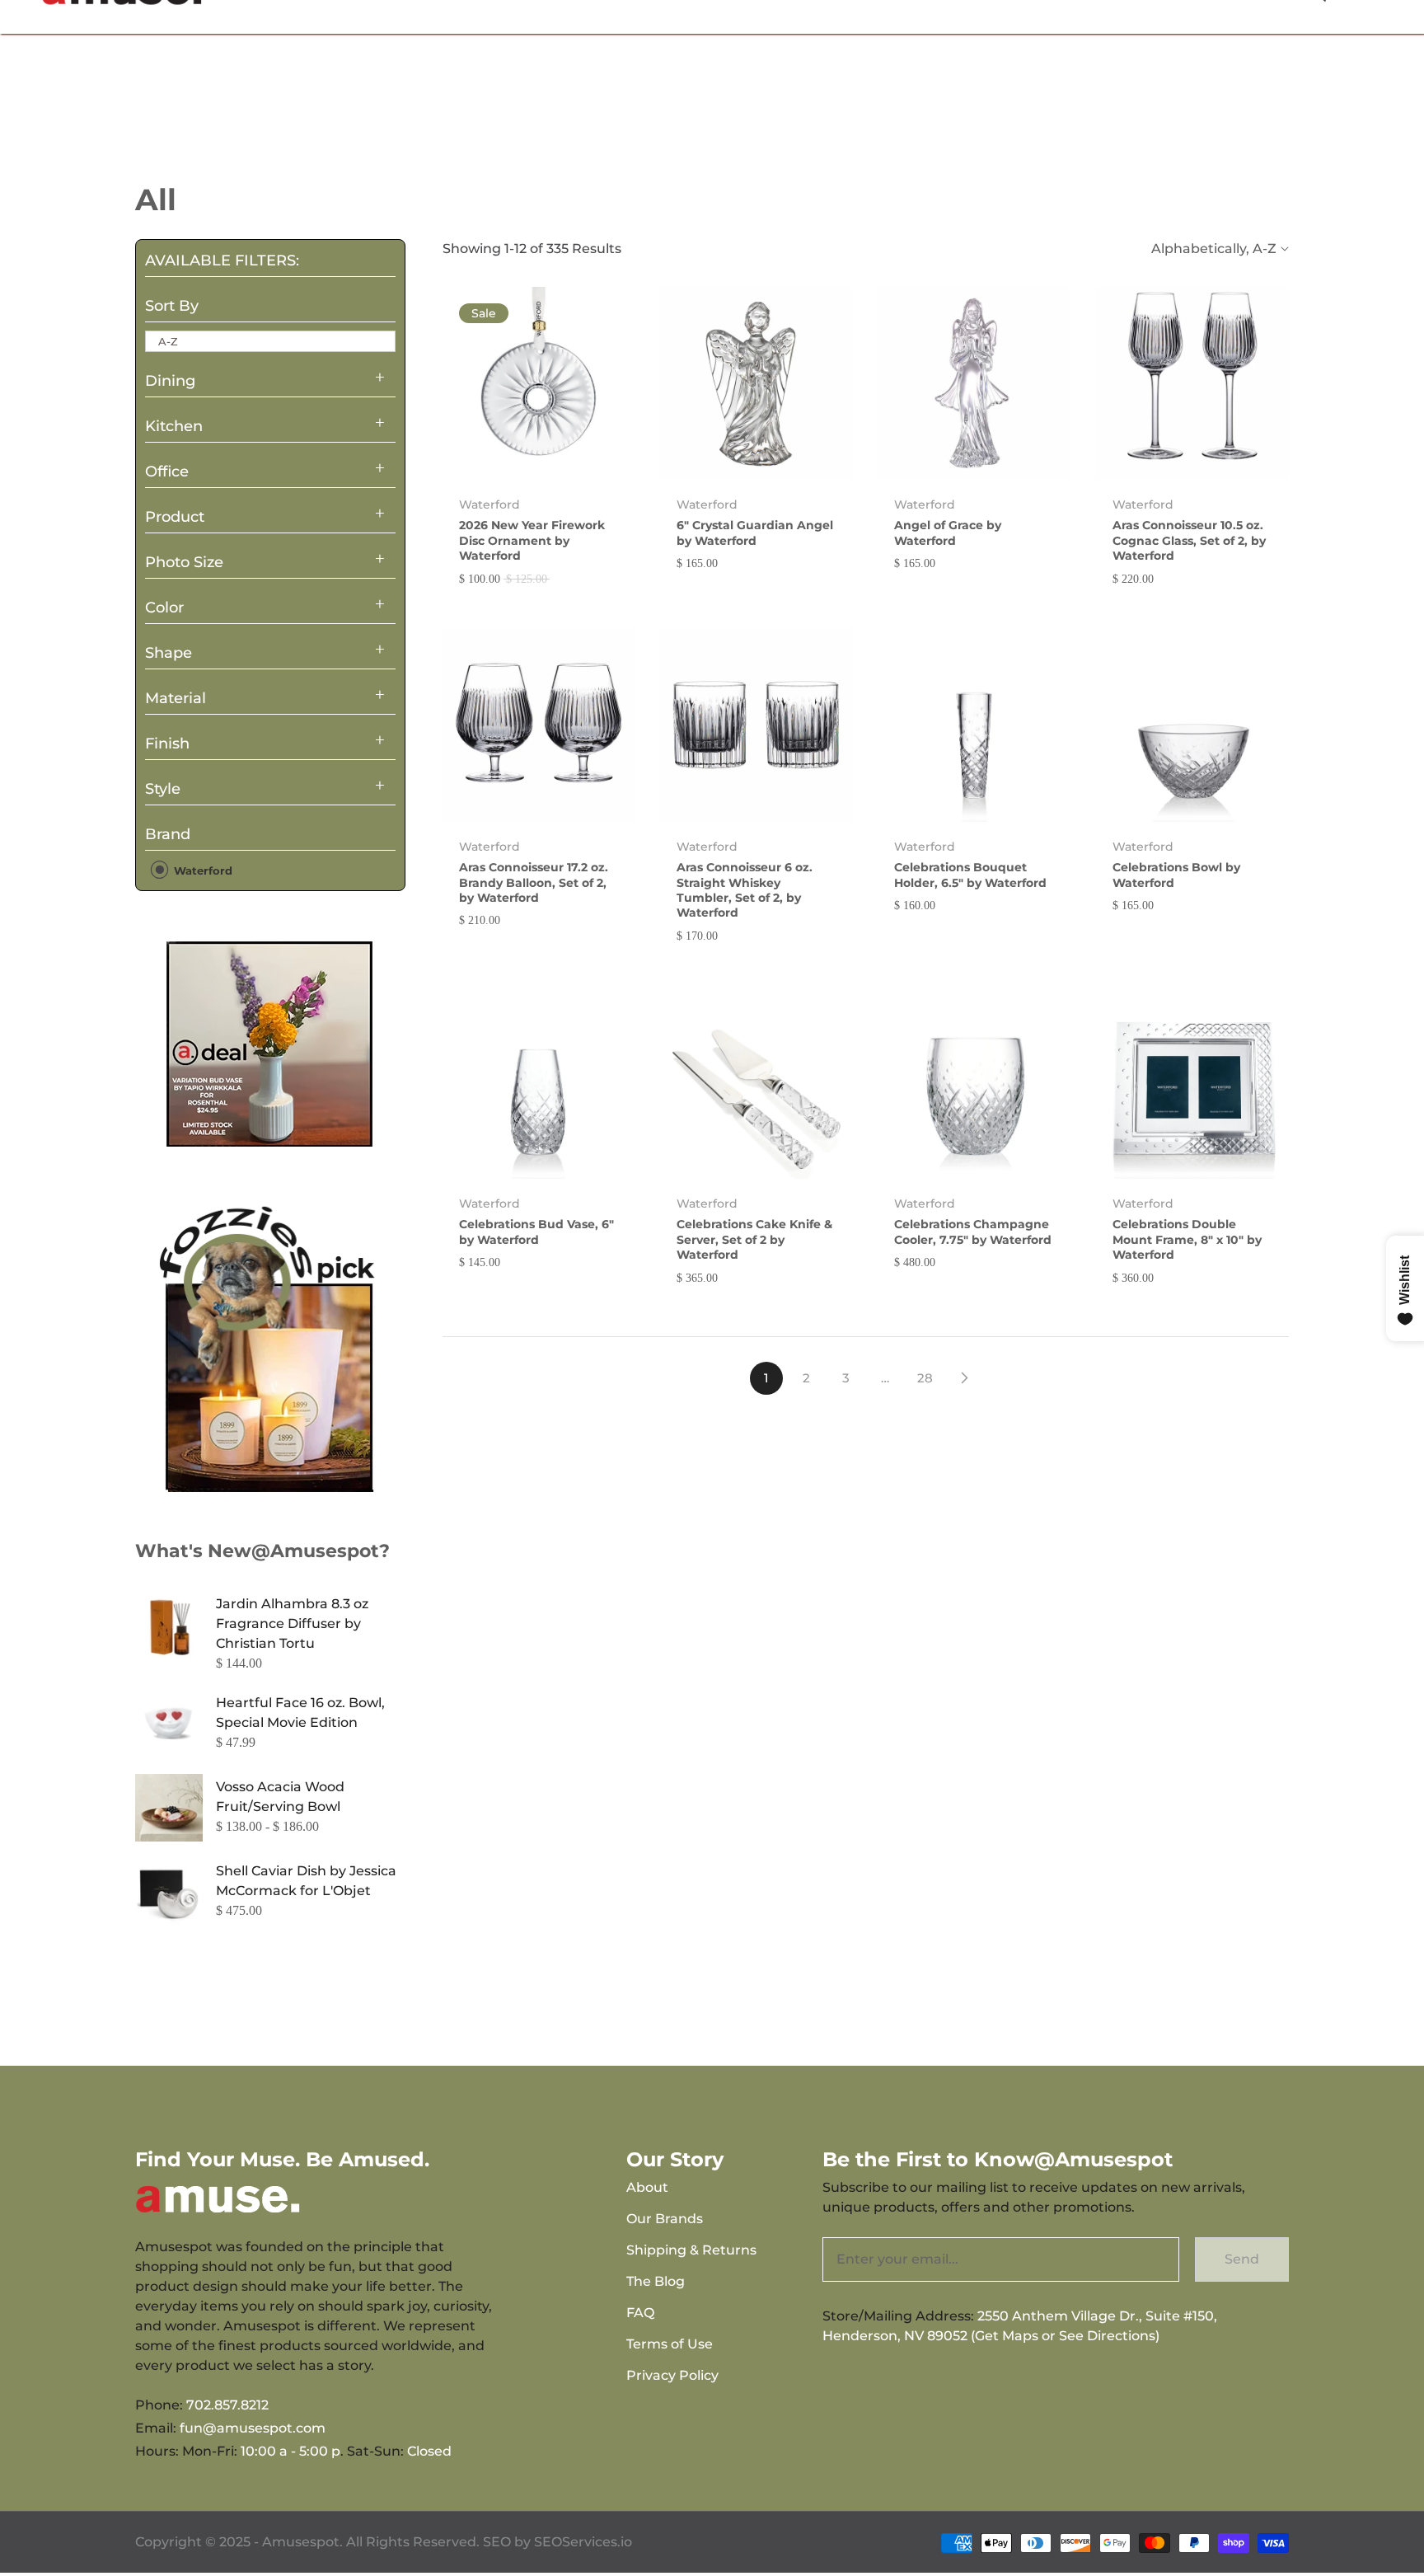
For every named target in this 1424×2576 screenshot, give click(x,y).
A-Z (168, 341)
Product (175, 517)
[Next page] (964, 1378)
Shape (169, 653)
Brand (168, 834)
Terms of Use (670, 2344)
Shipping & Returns (691, 2250)
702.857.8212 (227, 2405)
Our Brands (665, 2219)
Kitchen (174, 426)
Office (167, 472)
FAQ (640, 2313)
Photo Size (184, 562)
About (647, 2187)
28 (925, 1378)
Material (176, 698)
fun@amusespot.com (253, 2428)
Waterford (201, 870)
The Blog (656, 2281)
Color (164, 608)
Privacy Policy (672, 2375)
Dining (170, 381)
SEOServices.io (583, 2542)
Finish (167, 744)
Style (163, 789)
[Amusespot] (270, 1044)
